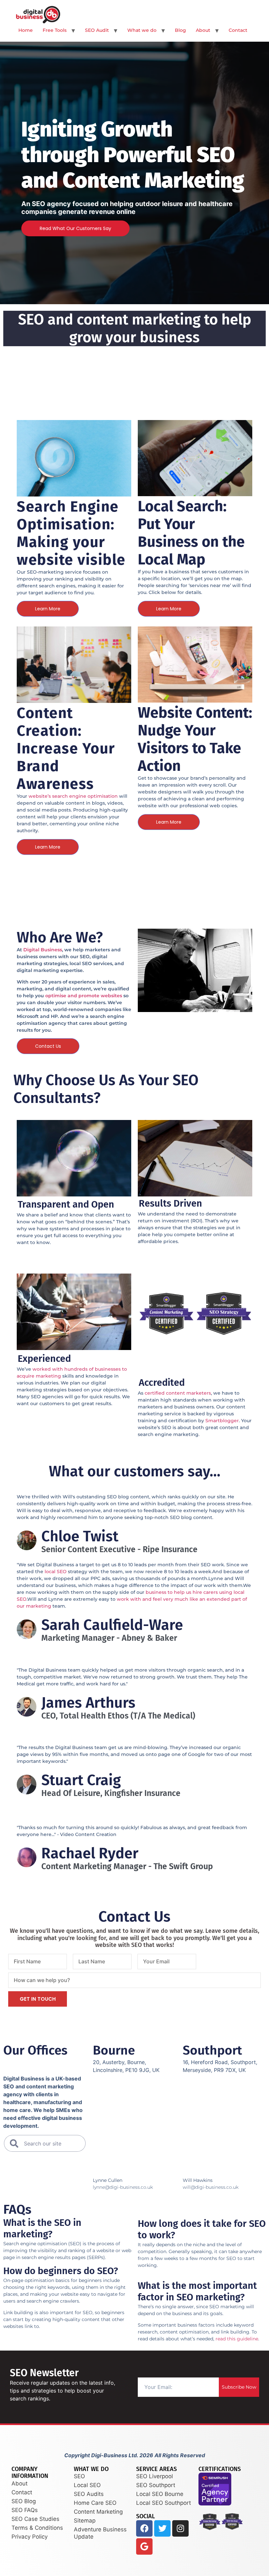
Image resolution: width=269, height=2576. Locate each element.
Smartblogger (222, 1421)
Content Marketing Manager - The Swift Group (127, 1867)
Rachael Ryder (90, 1853)
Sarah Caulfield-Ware (112, 1625)
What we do (142, 30)
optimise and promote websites (84, 996)
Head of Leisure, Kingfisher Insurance (111, 1794)
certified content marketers (178, 1393)
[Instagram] (180, 2528)
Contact (238, 30)
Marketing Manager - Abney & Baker (109, 1638)
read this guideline (237, 2339)
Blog (180, 30)
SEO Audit (97, 30)
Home (26, 30)
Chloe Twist (80, 1536)
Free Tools (55, 30)
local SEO (56, 1572)
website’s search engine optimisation (73, 796)
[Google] (144, 2546)
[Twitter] (162, 2528)
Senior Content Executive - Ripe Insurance (119, 1550)
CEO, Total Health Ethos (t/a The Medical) (118, 1716)
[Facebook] (144, 2528)
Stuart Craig (81, 1780)
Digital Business (43, 950)
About (203, 30)
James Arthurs (88, 1703)
